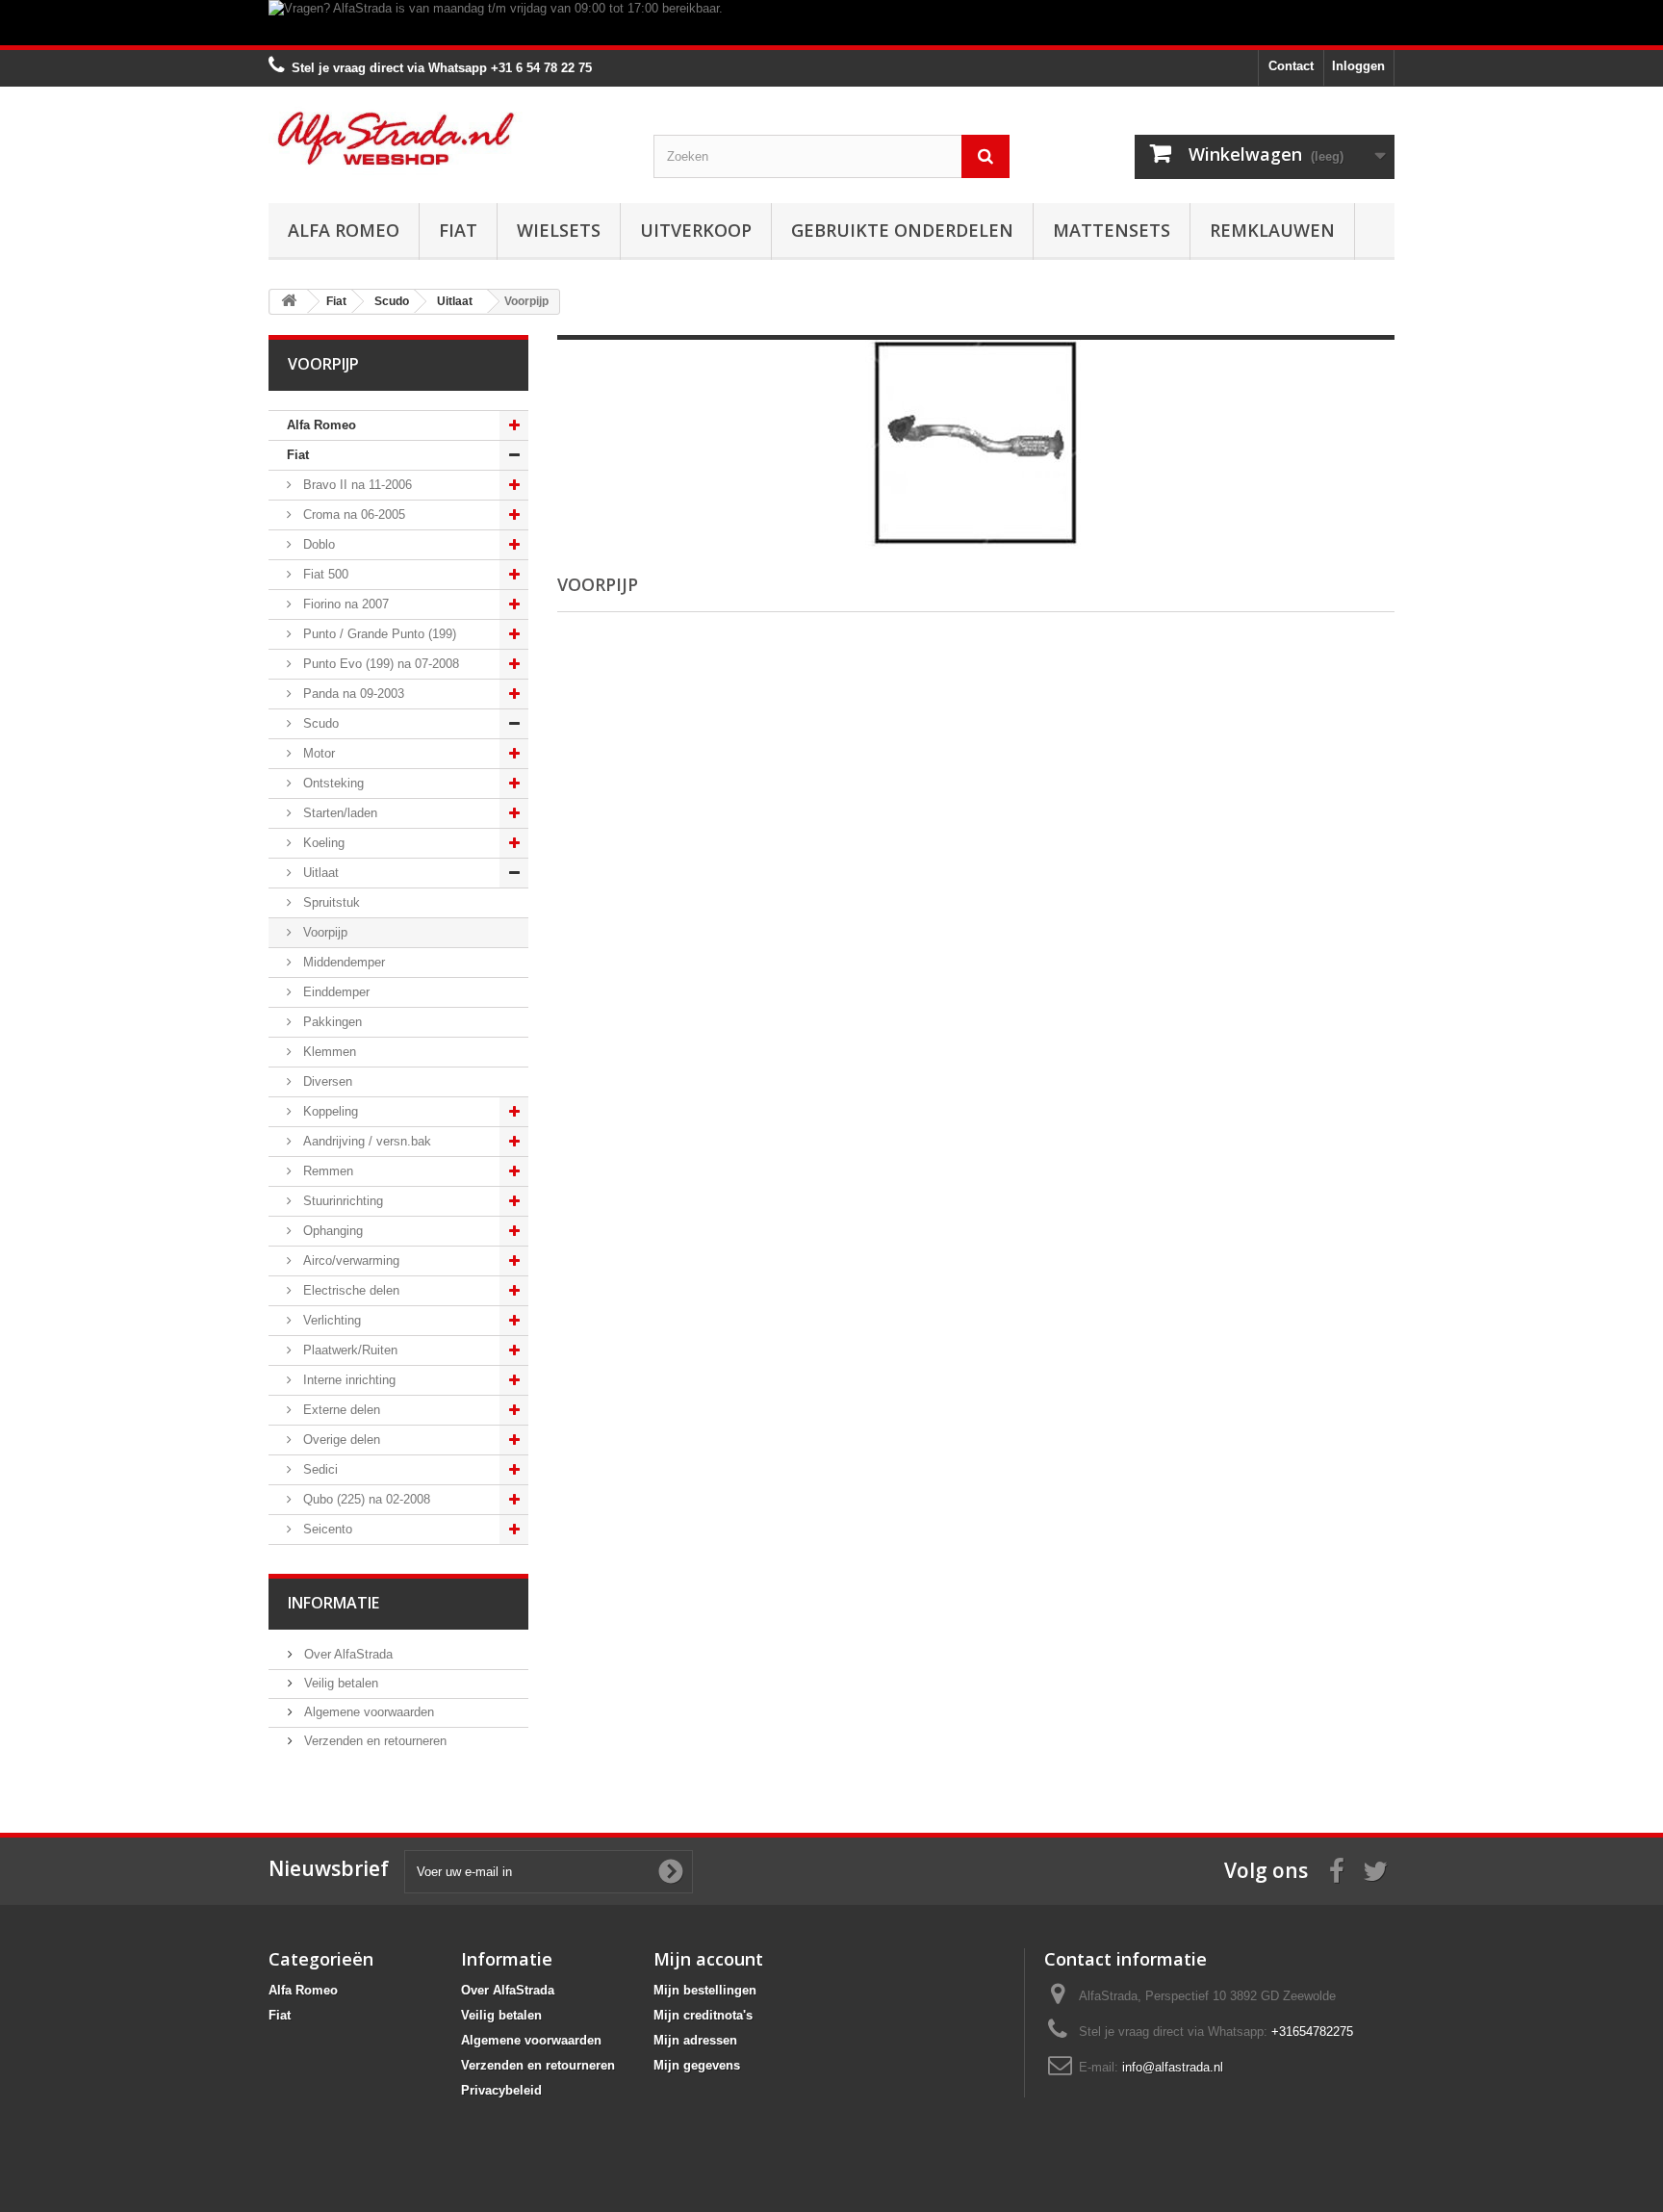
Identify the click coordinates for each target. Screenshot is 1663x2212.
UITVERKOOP (696, 230)
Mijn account (708, 1959)
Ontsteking (332, 783)
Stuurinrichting (341, 1201)
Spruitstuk (330, 902)
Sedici (319, 1469)
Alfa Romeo (344, 230)
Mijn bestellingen (705, 1990)
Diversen (326, 1081)
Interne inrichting (347, 1380)
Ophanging (331, 1231)
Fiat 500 (324, 574)
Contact (1291, 66)
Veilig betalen (339, 1683)
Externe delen (340, 1410)
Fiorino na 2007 (344, 604)
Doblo (317, 544)
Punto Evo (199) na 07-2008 (379, 664)
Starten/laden (338, 813)
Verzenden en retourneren (373, 1741)
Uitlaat (319, 873)
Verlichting (330, 1320)
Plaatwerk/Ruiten (348, 1350)
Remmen (326, 1171)
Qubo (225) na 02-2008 (365, 1499)
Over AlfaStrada (346, 1654)
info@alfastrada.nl (1173, 2067)
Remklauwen (1272, 230)
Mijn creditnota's (703, 2015)
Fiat (458, 230)
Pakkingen (331, 1022)
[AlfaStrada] (447, 138)
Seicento (326, 1529)
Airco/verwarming (349, 1260)
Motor (317, 753)
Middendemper (342, 962)
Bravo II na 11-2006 (356, 485)
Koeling (322, 843)
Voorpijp (323, 932)
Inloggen (1358, 66)
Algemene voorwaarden (367, 1712)
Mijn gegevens (697, 2065)
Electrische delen (349, 1290)
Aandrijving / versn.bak (365, 1141)
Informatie (333, 1603)
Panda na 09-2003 (352, 694)
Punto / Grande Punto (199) (378, 634)
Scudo (319, 723)
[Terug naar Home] (289, 302)
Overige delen (340, 1440)
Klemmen (328, 1052)
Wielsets (559, 230)
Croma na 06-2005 (352, 514)
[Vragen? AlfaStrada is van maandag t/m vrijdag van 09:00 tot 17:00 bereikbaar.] (831, 23)
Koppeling (329, 1111)
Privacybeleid (501, 2090)
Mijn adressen (695, 2040)
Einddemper (334, 992)
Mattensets (1112, 230)
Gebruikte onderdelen (902, 230)
